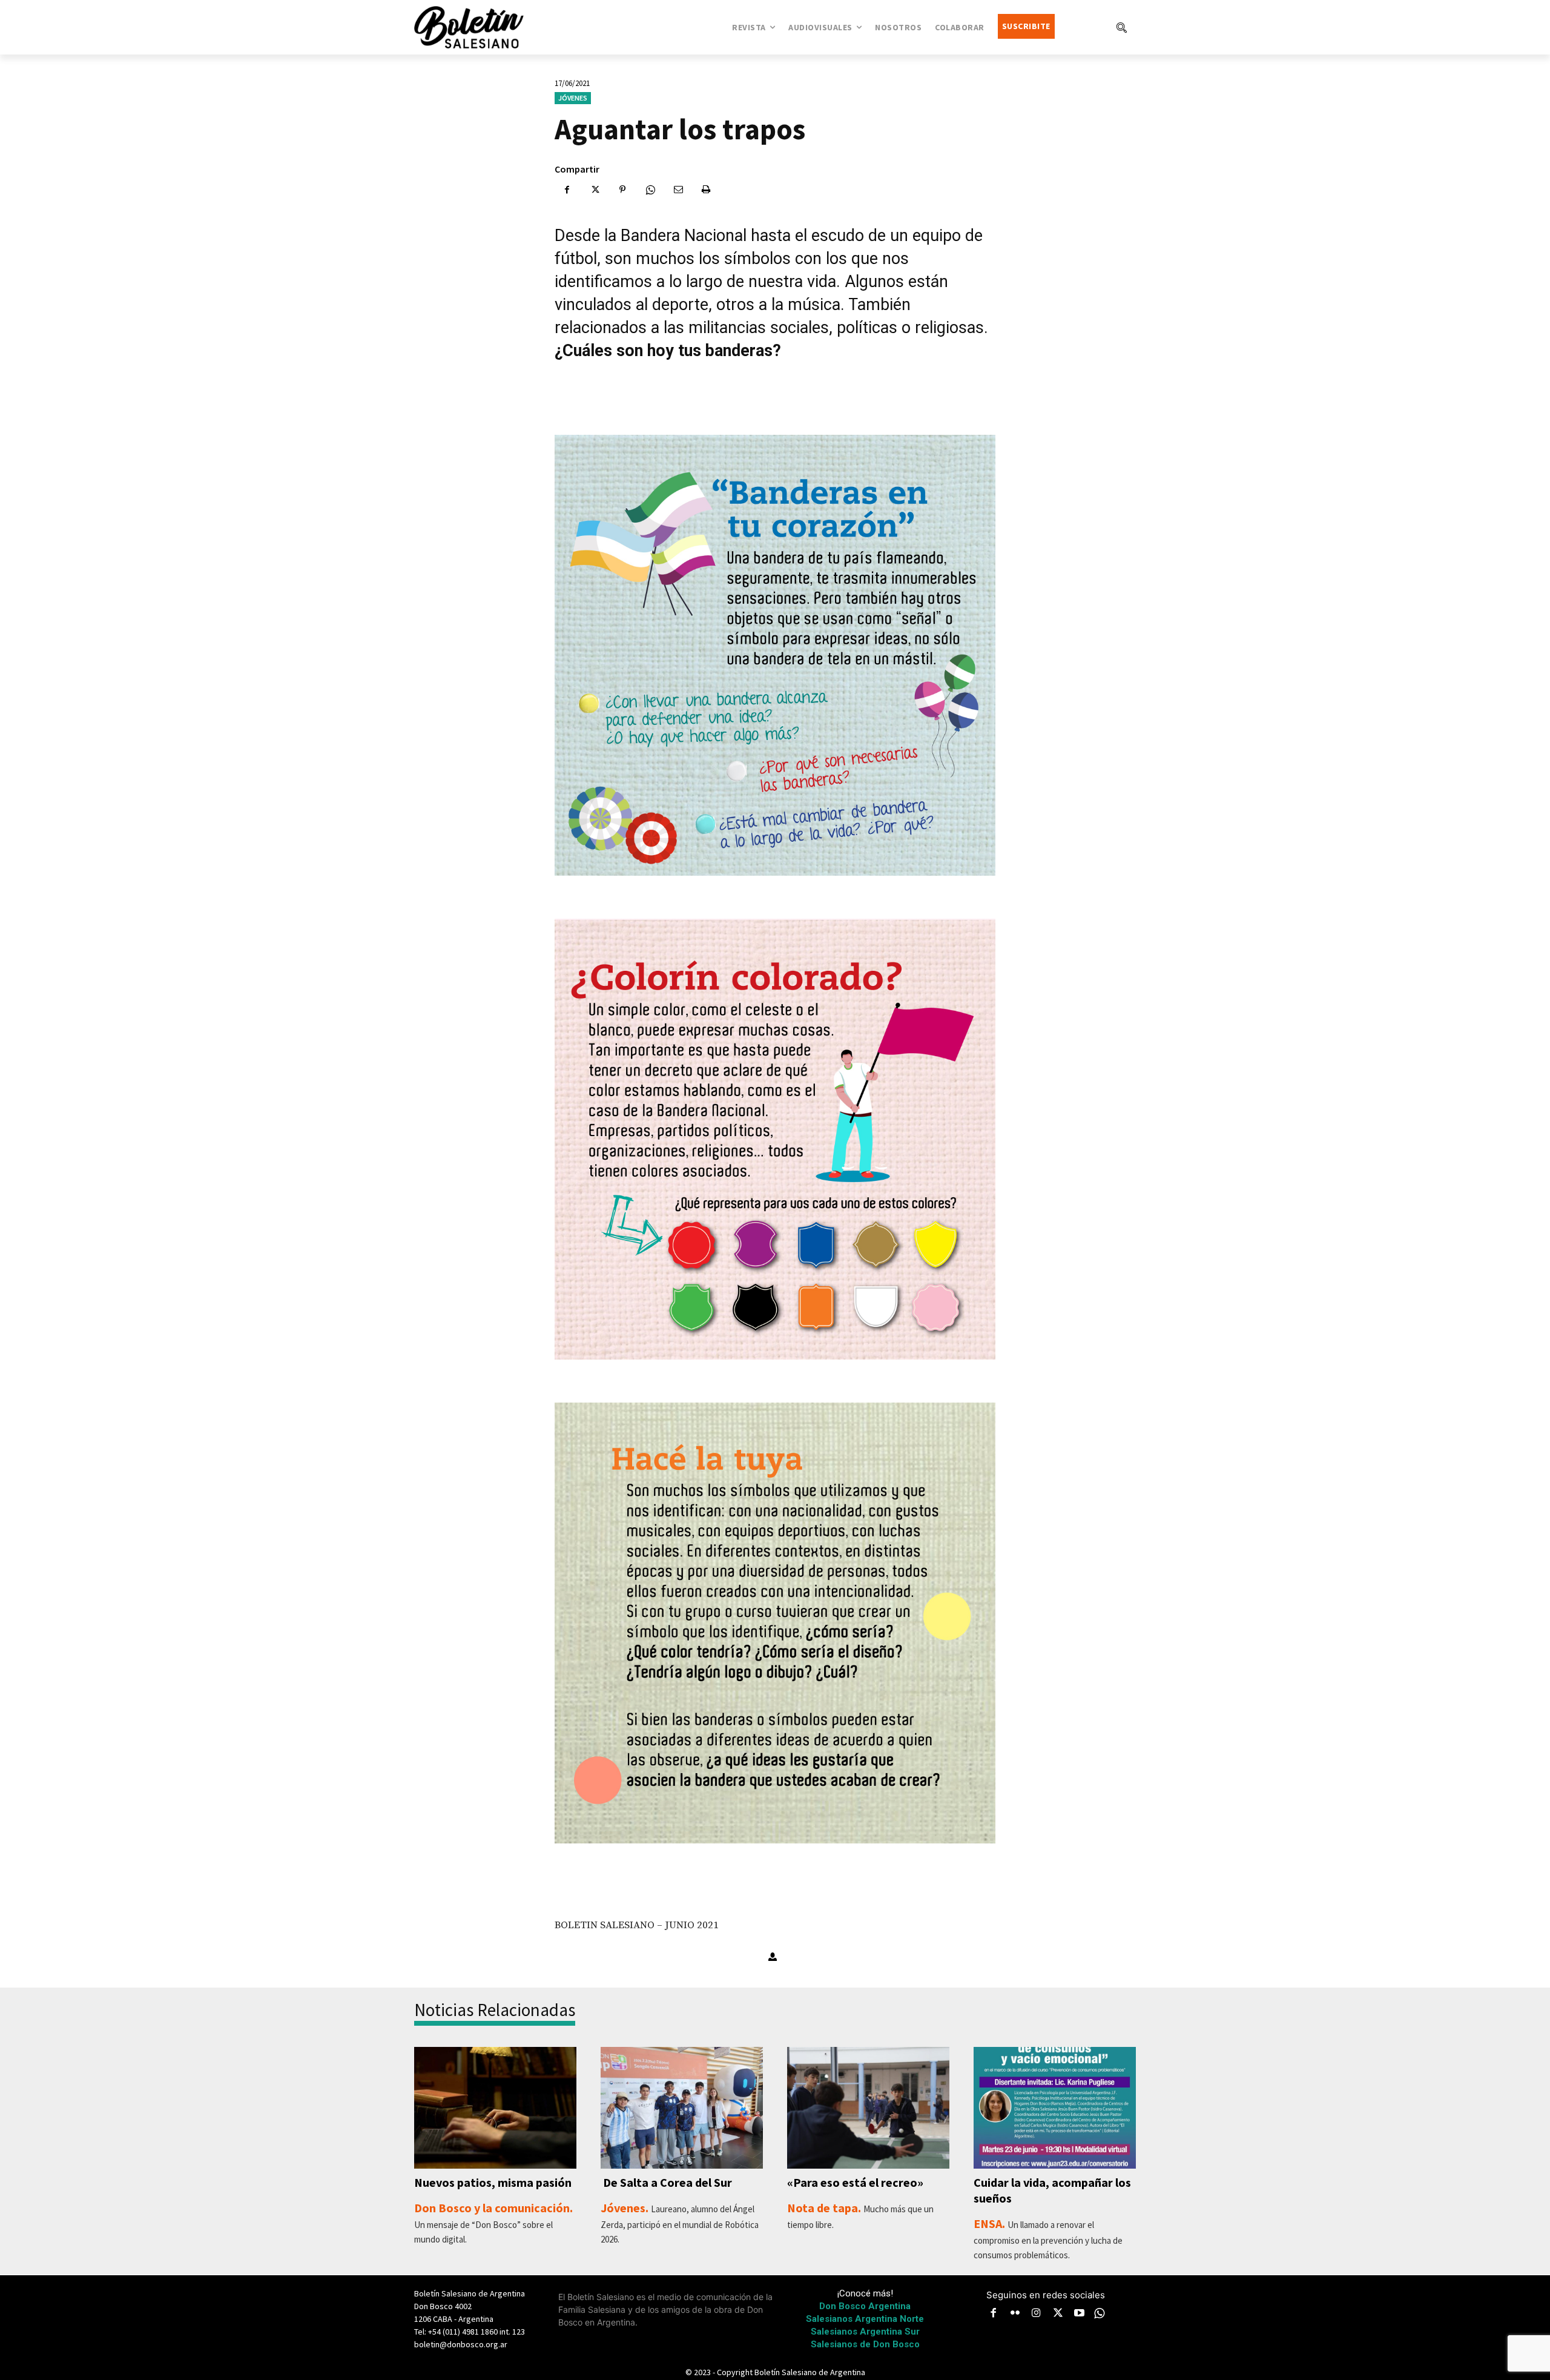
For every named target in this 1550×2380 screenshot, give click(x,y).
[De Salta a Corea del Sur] (682, 2108)
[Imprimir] (706, 190)
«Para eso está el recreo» (855, 2182)
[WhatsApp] (650, 190)
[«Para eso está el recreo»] (868, 2108)
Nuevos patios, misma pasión (493, 2182)
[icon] (1100, 2313)
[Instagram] (1037, 2314)
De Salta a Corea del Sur (666, 2182)
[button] (1121, 27)
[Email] (678, 190)
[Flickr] (1015, 2314)
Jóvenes (573, 98)
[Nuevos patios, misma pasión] (495, 2108)
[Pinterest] (622, 190)
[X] (595, 190)
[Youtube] (1080, 2314)
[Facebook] (567, 190)
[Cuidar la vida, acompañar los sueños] (1055, 2108)
